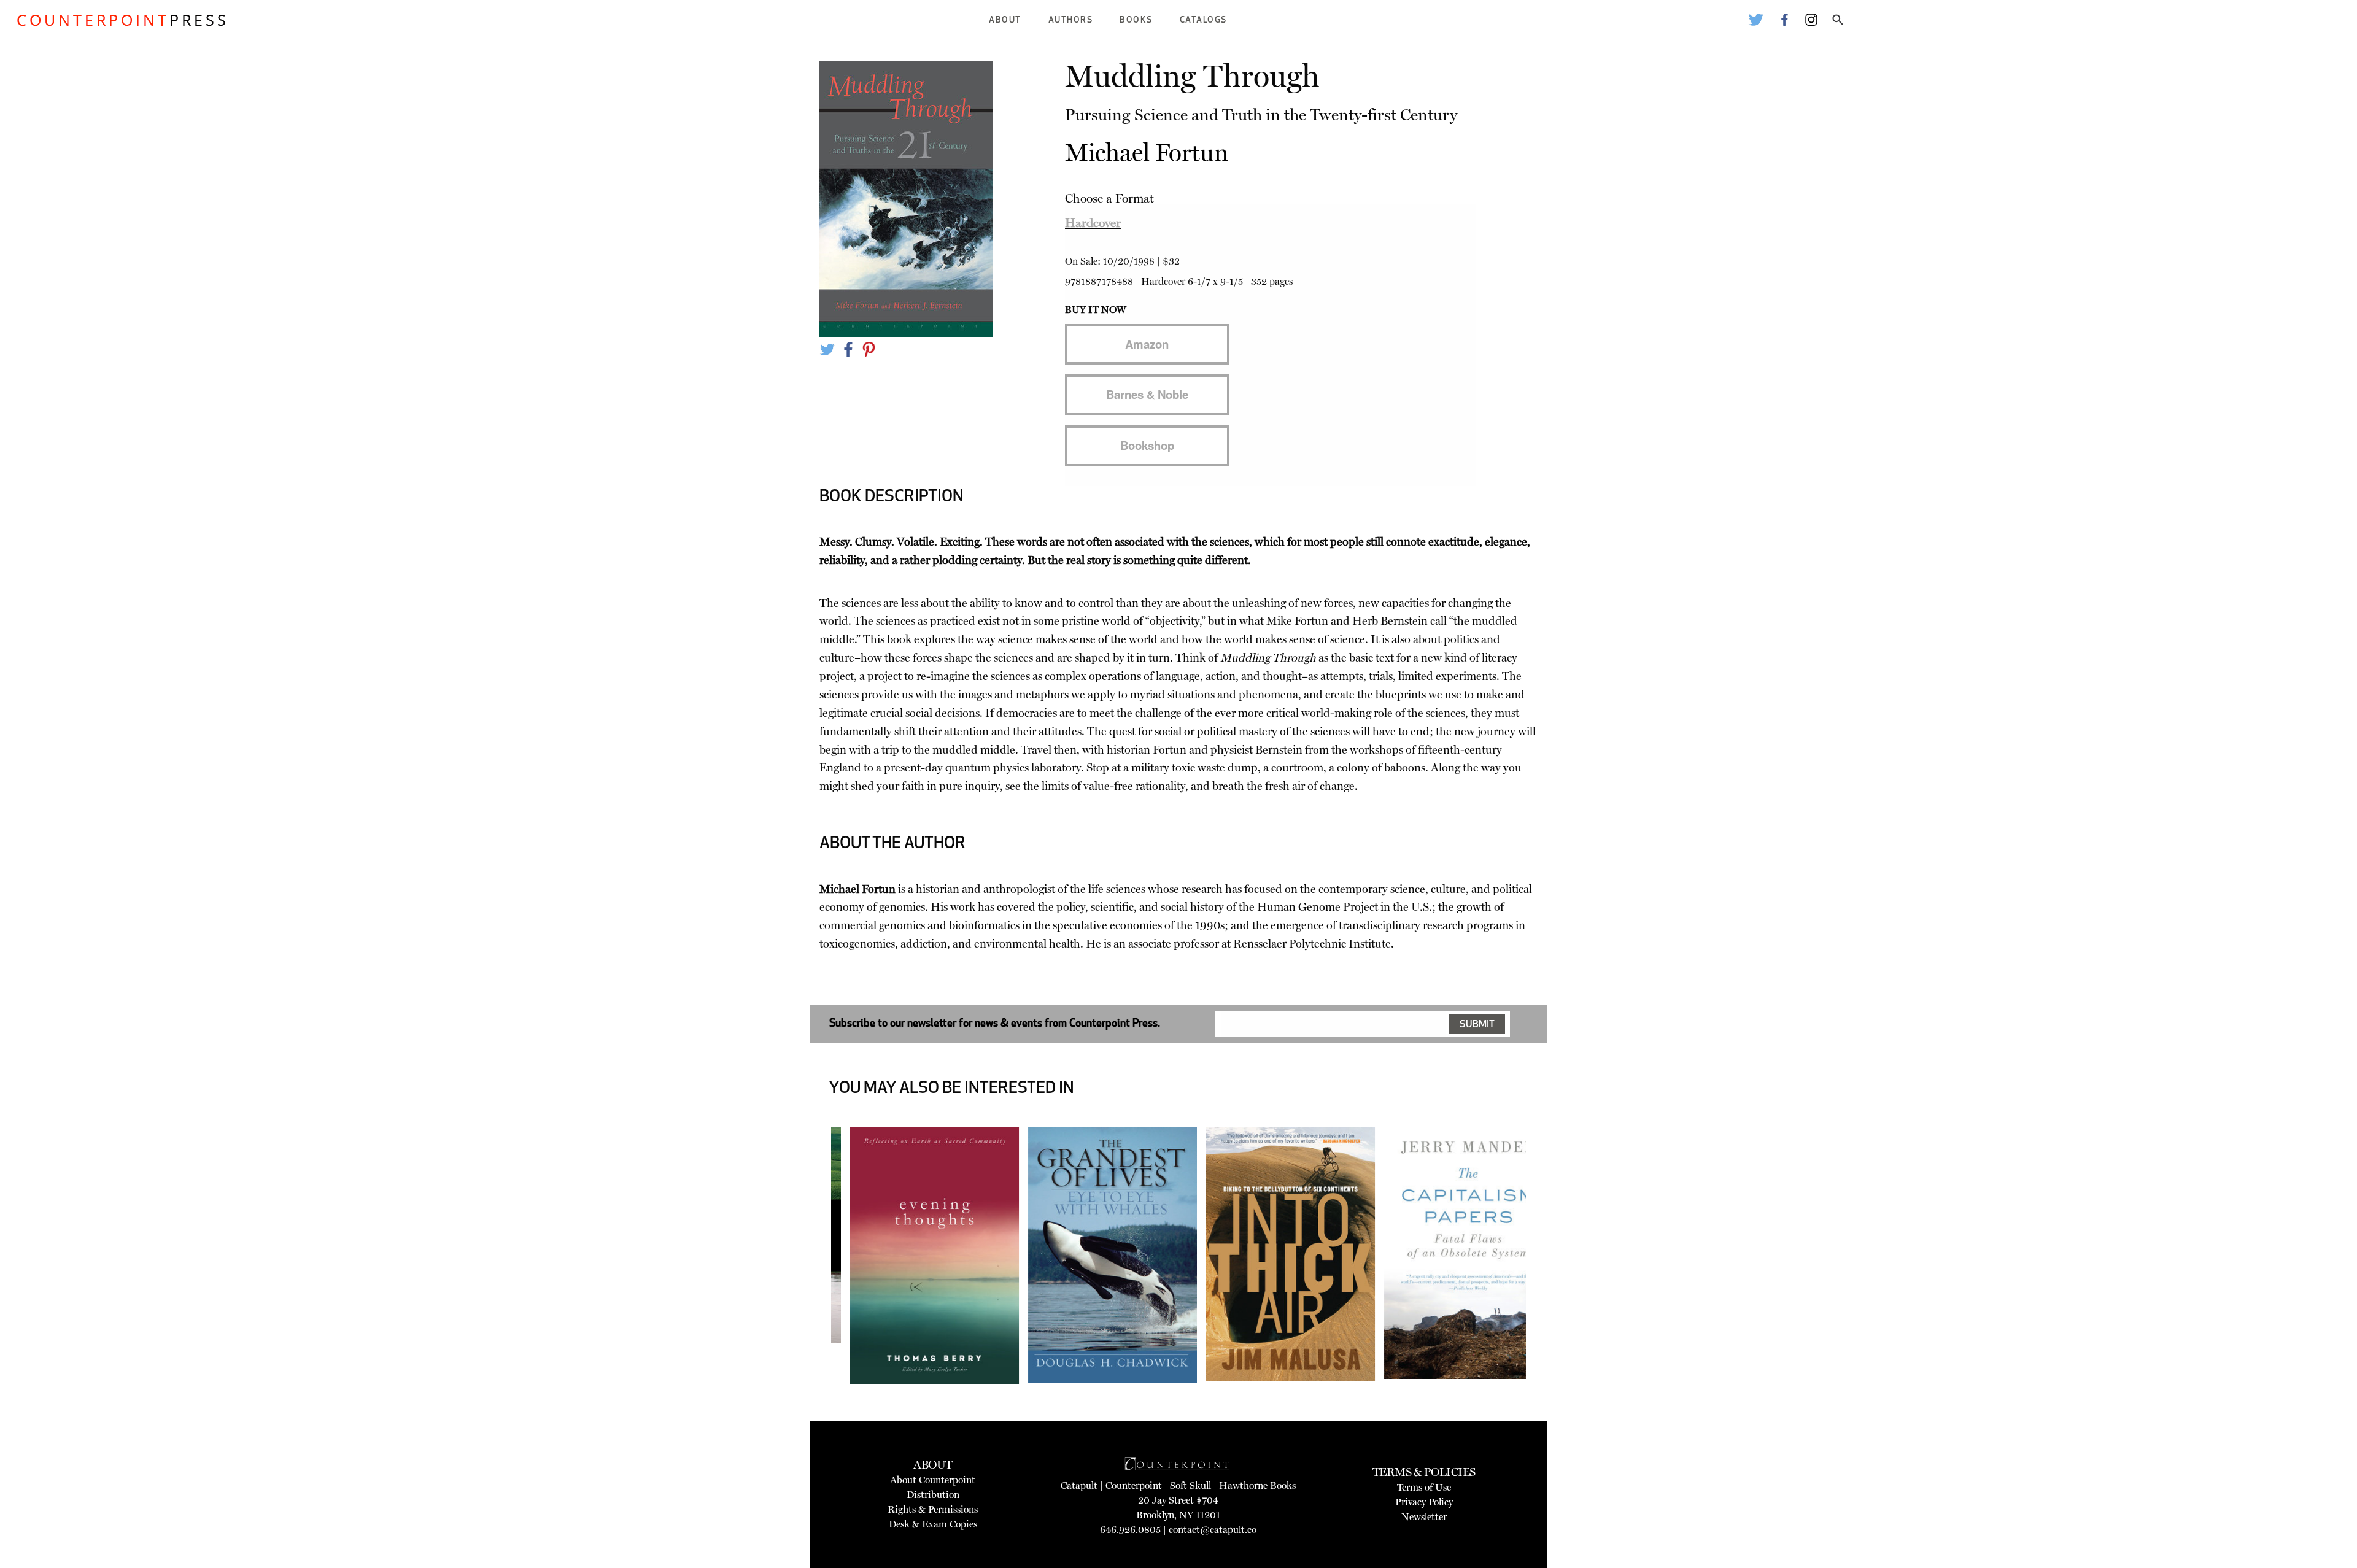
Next (1545, 1285)
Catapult (1079, 1485)
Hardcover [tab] (1093, 223)
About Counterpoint (933, 1480)
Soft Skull (1190, 1485)
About (1005, 21)
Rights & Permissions (933, 1509)
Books (1136, 21)
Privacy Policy (1424, 1502)
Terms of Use (1424, 1487)
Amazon (1147, 344)
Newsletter (1424, 1517)
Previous (813, 1285)
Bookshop (1147, 445)
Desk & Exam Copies (933, 1524)
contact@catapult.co (1213, 1530)
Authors (1071, 21)
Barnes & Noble (1147, 394)
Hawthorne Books (1257, 1485)
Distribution (933, 1495)
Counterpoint (1134, 1485)
